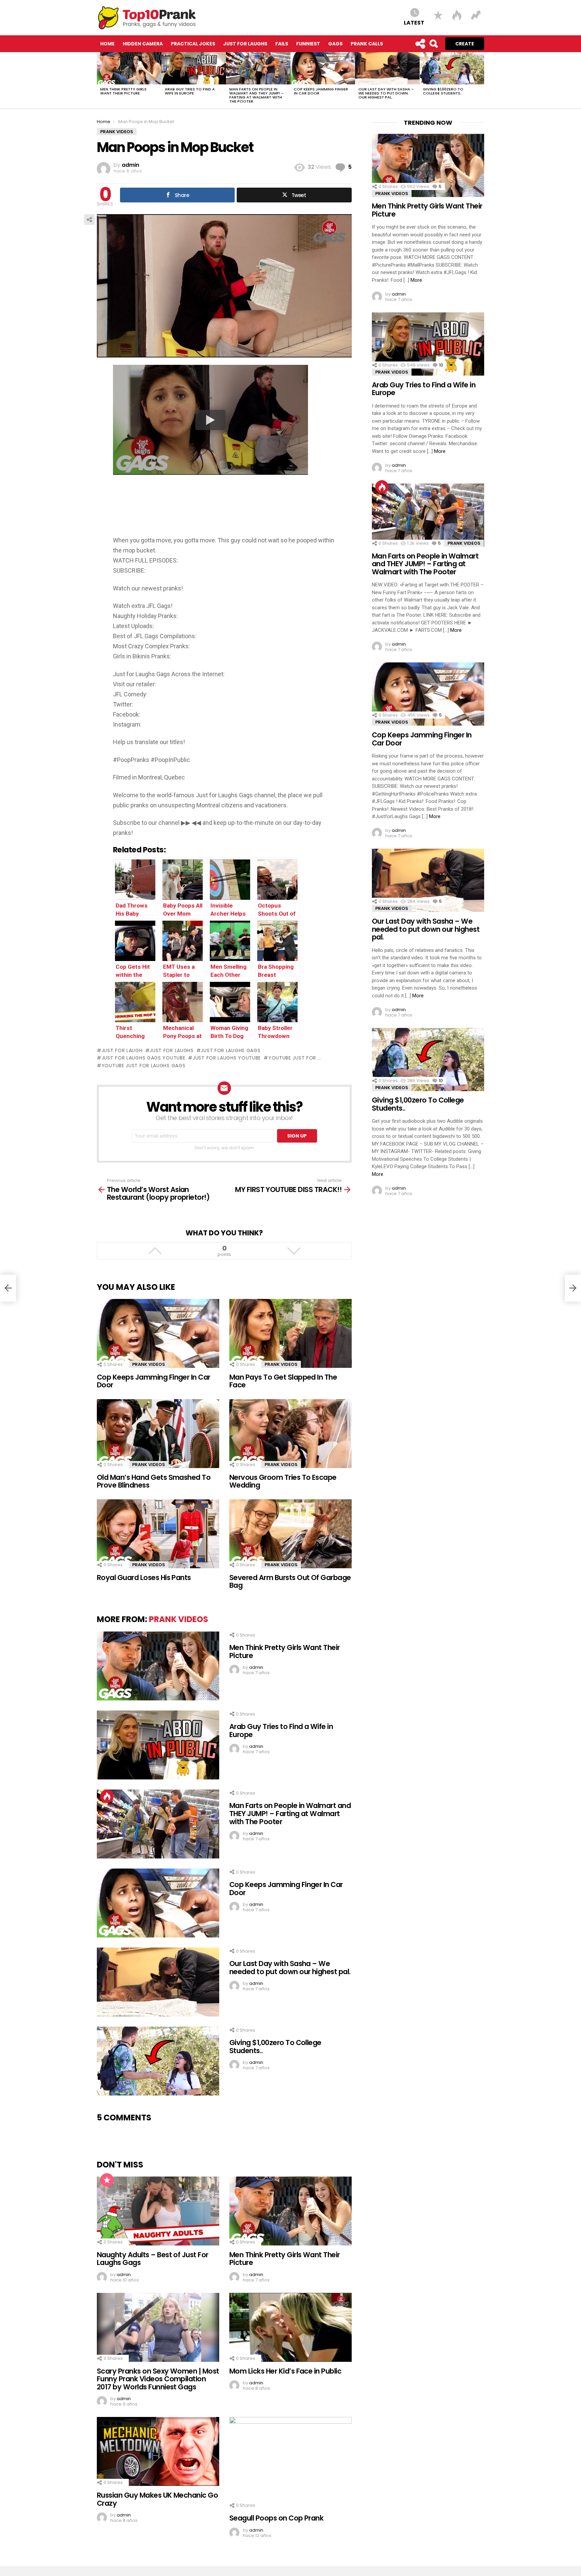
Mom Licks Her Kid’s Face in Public (285, 2371)
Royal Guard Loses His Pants (144, 1578)
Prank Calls (367, 44)
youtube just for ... (295, 1058)
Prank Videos (149, 1364)
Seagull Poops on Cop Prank (276, 2518)
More (416, 280)
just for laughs (172, 1050)
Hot (107, 1796)
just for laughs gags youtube (143, 1058)
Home (107, 44)
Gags (335, 44)
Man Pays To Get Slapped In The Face (283, 1381)
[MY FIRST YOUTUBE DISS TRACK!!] (573, 1288)
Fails (282, 44)
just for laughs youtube (227, 1058)
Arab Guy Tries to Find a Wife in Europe (190, 91)
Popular (107, 2180)
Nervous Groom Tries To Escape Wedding (283, 1481)
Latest (414, 22)
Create (465, 44)
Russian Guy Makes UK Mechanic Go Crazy (157, 2499)
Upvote (155, 1251)
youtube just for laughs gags (143, 1066)
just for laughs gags (230, 1050)
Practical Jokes (193, 44)
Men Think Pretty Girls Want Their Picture (123, 91)
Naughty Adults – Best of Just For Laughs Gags (153, 2259)
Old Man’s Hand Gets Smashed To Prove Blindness (154, 1481)
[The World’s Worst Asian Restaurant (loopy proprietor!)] (8, 1288)
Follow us (420, 44)
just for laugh (122, 1050)
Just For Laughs (245, 44)
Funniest (308, 44)
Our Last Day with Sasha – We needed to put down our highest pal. (386, 93)
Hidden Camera (143, 44)
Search (433, 44)
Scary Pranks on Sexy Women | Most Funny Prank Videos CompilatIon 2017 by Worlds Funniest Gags (158, 2379)
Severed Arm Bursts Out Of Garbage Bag (290, 1582)
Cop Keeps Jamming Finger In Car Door (321, 91)
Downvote (294, 1251)
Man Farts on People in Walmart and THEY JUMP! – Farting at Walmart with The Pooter (257, 95)
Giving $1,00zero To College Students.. (443, 91)
